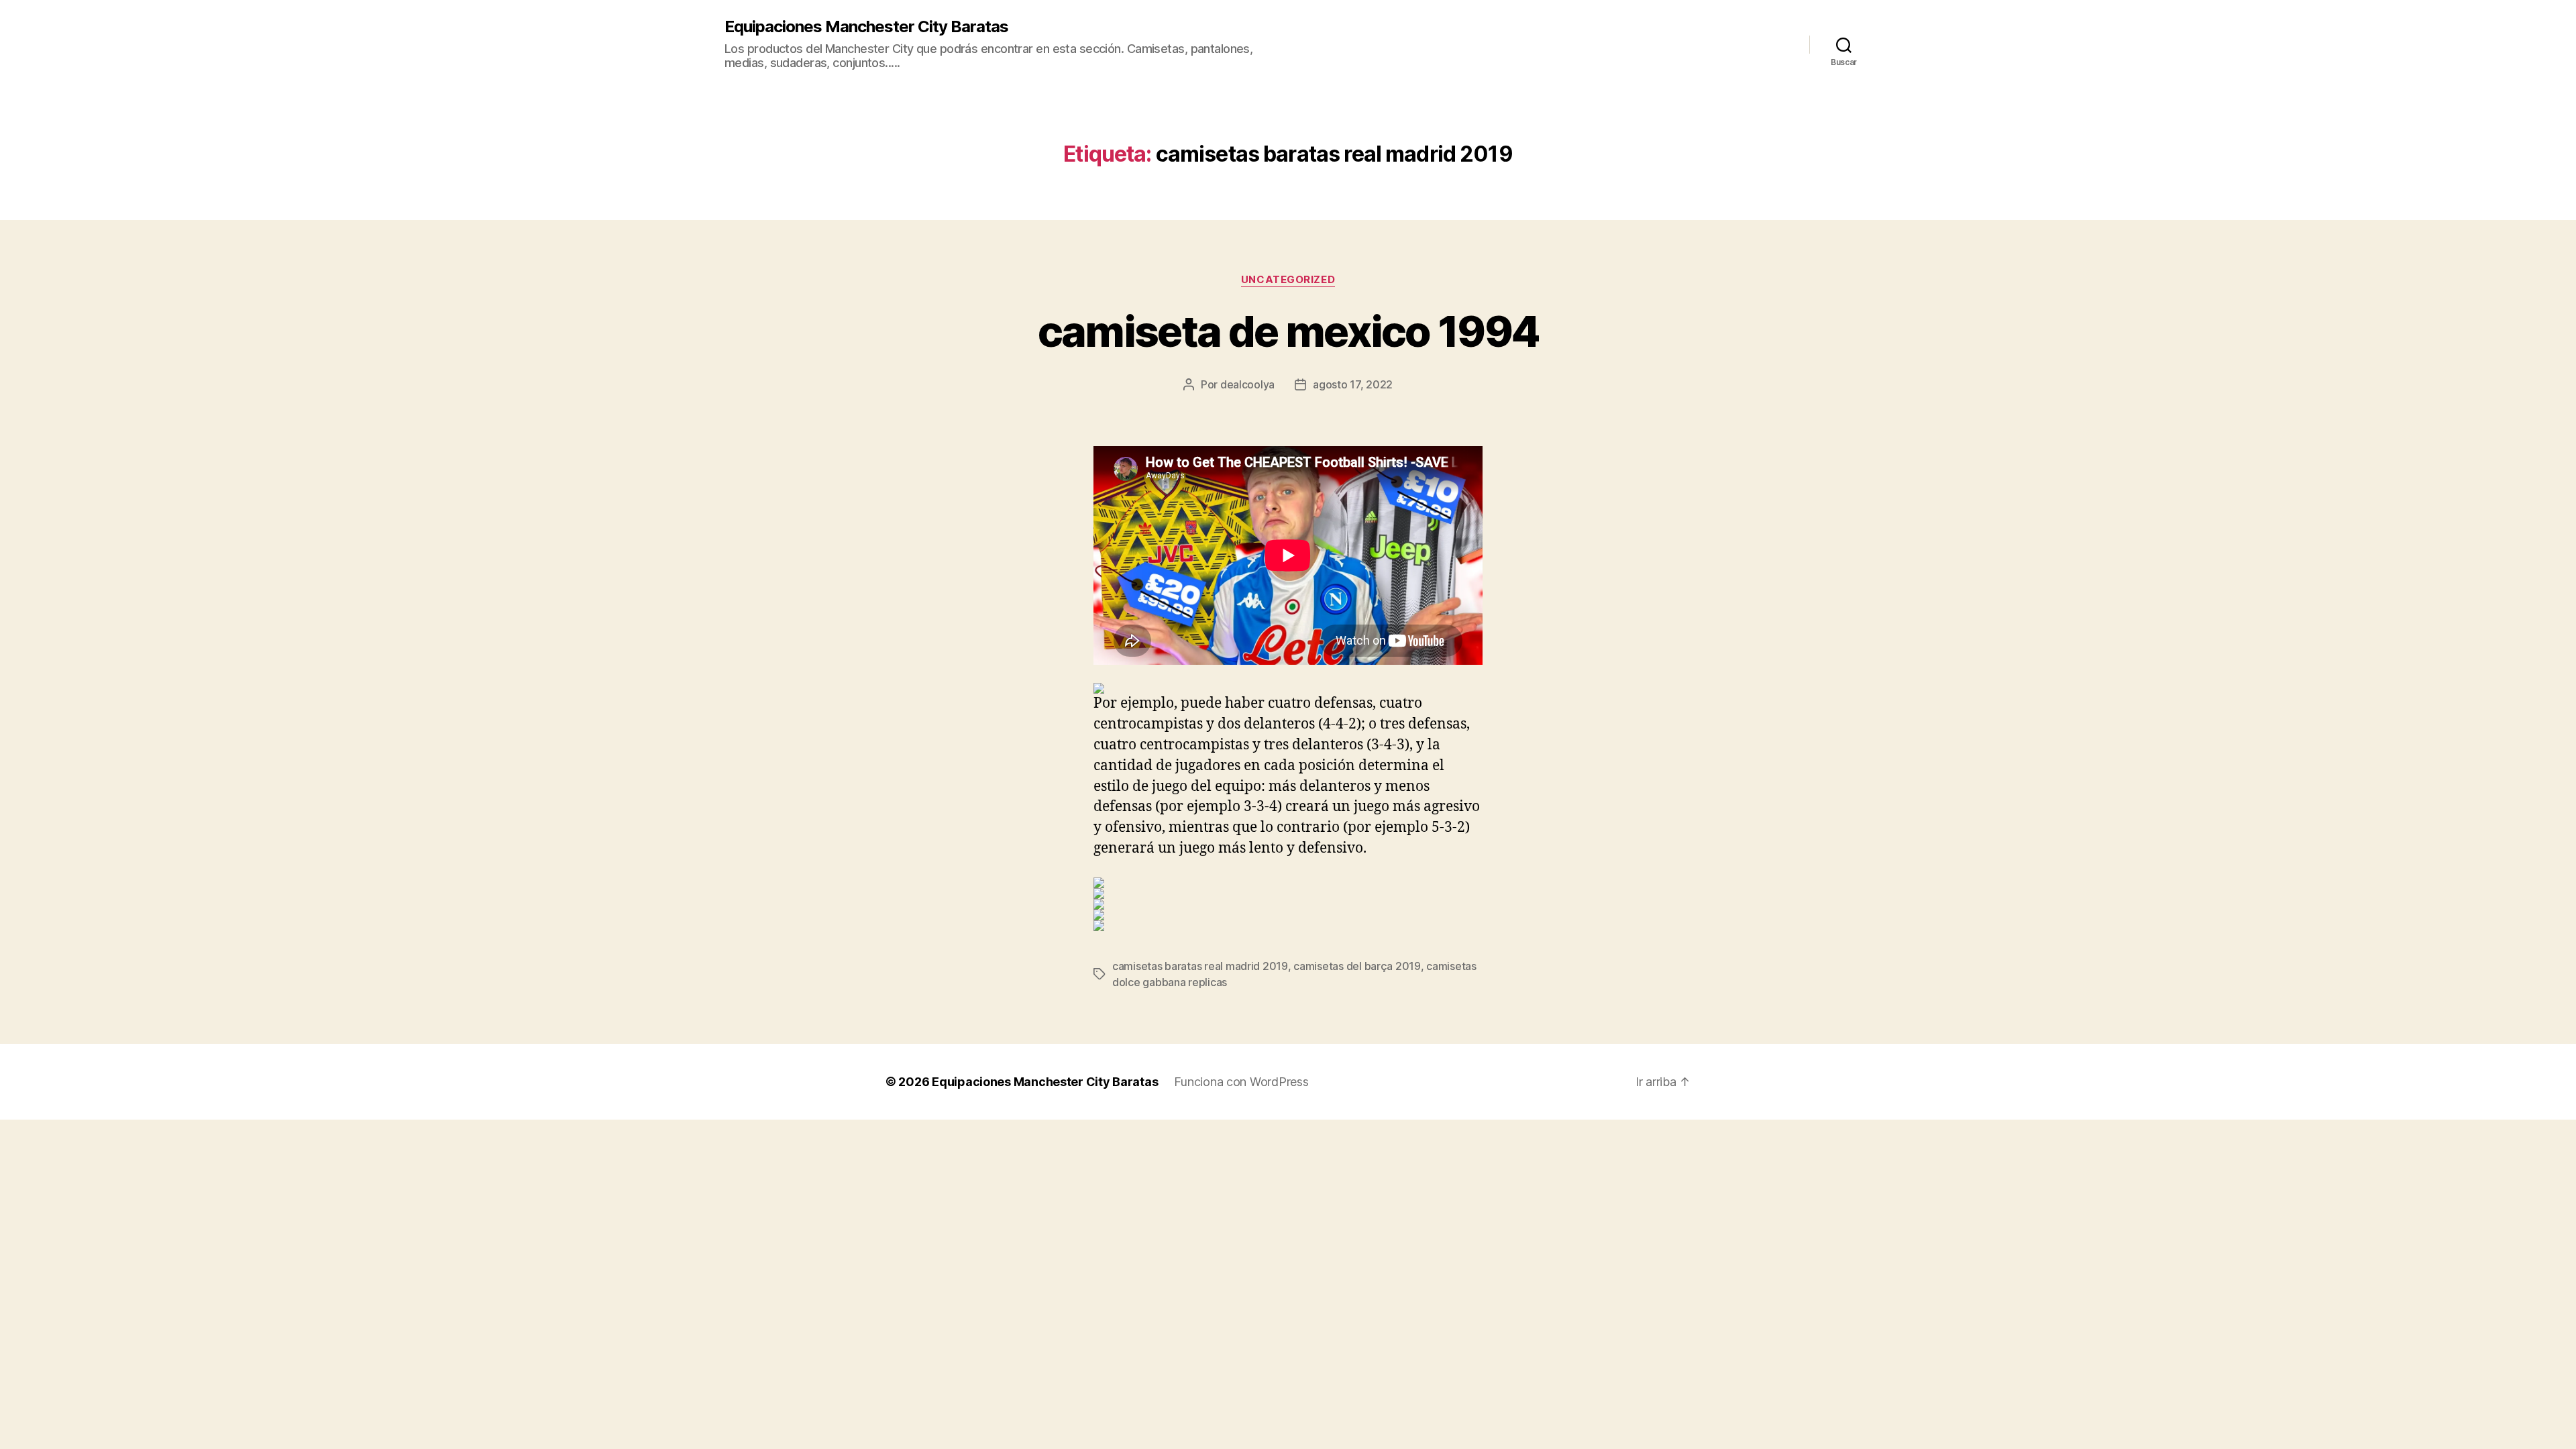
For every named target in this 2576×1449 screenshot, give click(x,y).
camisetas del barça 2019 (1357, 966)
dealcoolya (1247, 384)
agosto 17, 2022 (1353, 384)
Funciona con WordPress (1241, 1082)
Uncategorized (1288, 280)
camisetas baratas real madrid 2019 (1200, 966)
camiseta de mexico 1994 (1288, 331)
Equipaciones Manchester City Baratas (866, 27)
